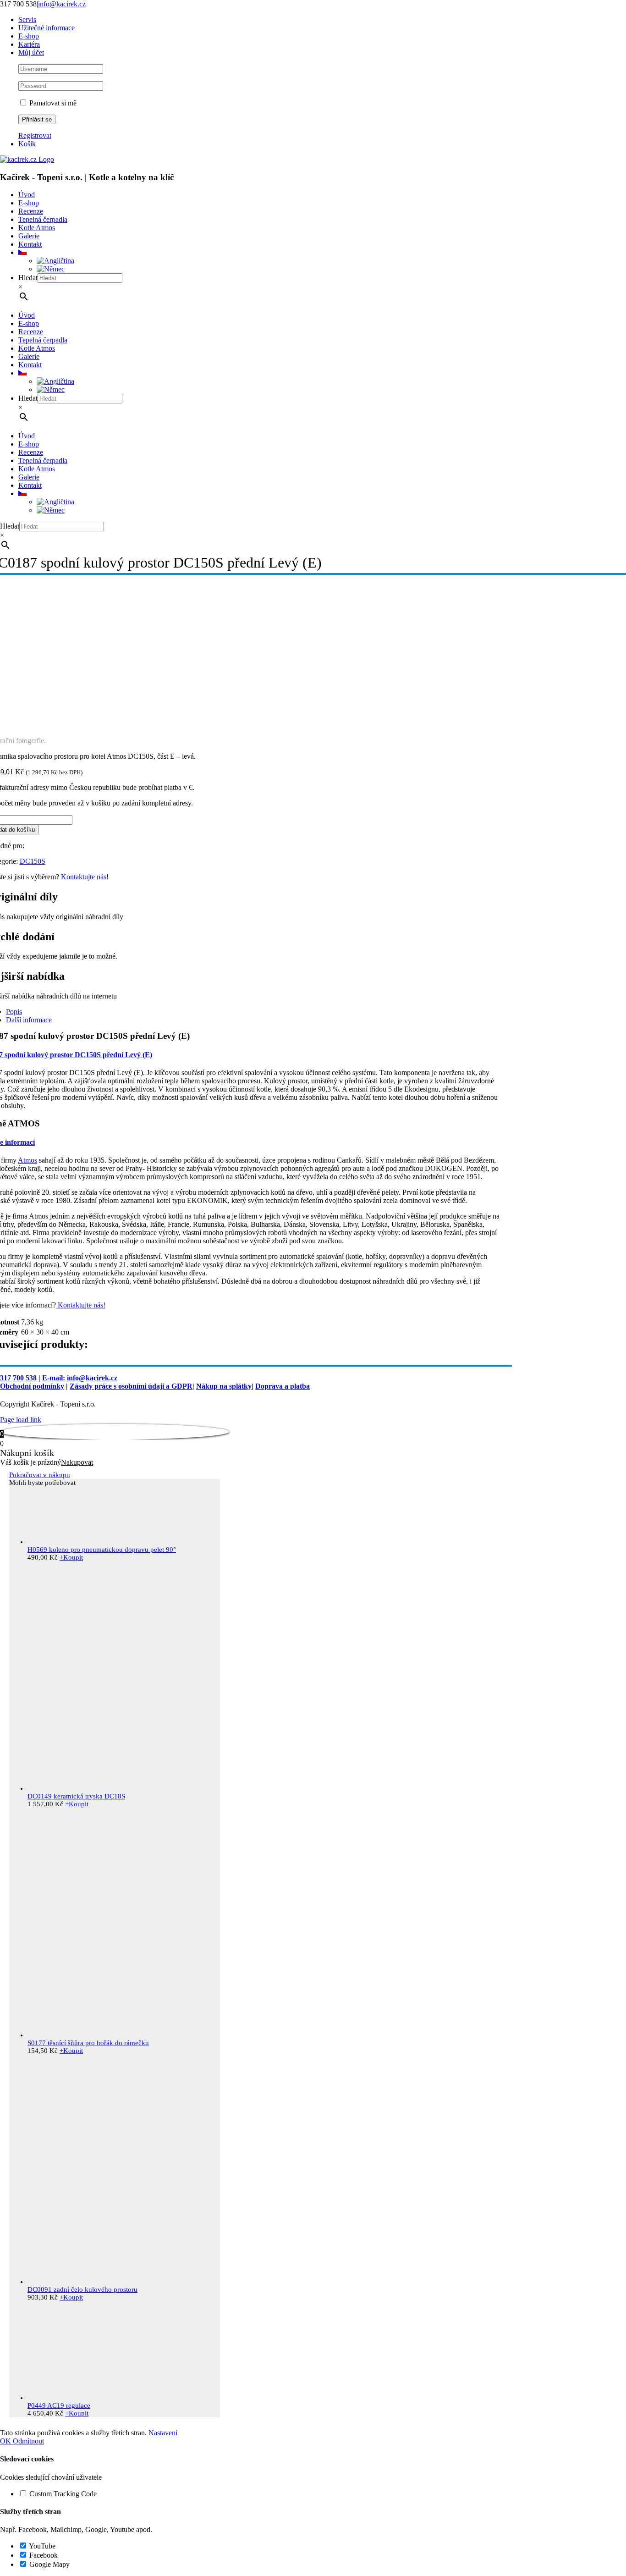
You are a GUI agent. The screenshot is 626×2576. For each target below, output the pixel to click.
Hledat (28, 278)
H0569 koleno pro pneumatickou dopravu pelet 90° (102, 1550)
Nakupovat (77, 1462)
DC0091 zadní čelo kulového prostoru (82, 2289)
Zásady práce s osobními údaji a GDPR (131, 1386)
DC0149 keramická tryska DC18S (76, 1796)
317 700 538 (18, 1378)
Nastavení (163, 2433)
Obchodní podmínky (32, 1386)
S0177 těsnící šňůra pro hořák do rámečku (88, 2043)
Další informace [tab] (29, 1020)
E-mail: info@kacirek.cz (80, 1378)
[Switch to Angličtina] (55, 261)
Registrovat (35, 135)
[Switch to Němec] (51, 269)
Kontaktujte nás (84, 877)
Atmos (27, 1160)
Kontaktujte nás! (81, 1305)
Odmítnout (28, 2441)
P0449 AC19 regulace (59, 2405)
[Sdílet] (596, 10)
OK (6, 2441)
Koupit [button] (71, 1557)
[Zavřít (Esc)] (616, 10)
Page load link (21, 1420)
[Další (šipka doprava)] (610, 1288)
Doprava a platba (283, 1386)
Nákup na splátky (224, 1386)
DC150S (33, 861)
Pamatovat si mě (52, 103)
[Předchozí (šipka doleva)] (16, 1288)
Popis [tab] (14, 1012)
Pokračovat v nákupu (40, 1475)
